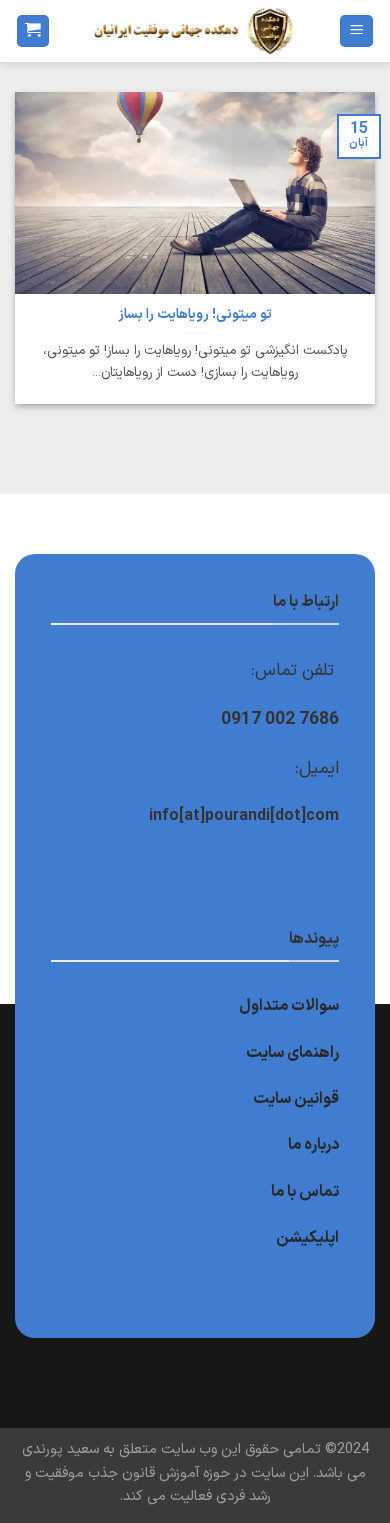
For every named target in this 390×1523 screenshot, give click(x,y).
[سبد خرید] (33, 31)
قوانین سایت (296, 1099)
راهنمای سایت (292, 1053)
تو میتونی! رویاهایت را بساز (195, 315)
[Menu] (356, 31)
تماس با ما (305, 1192)
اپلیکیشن (307, 1238)
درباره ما (313, 1145)
